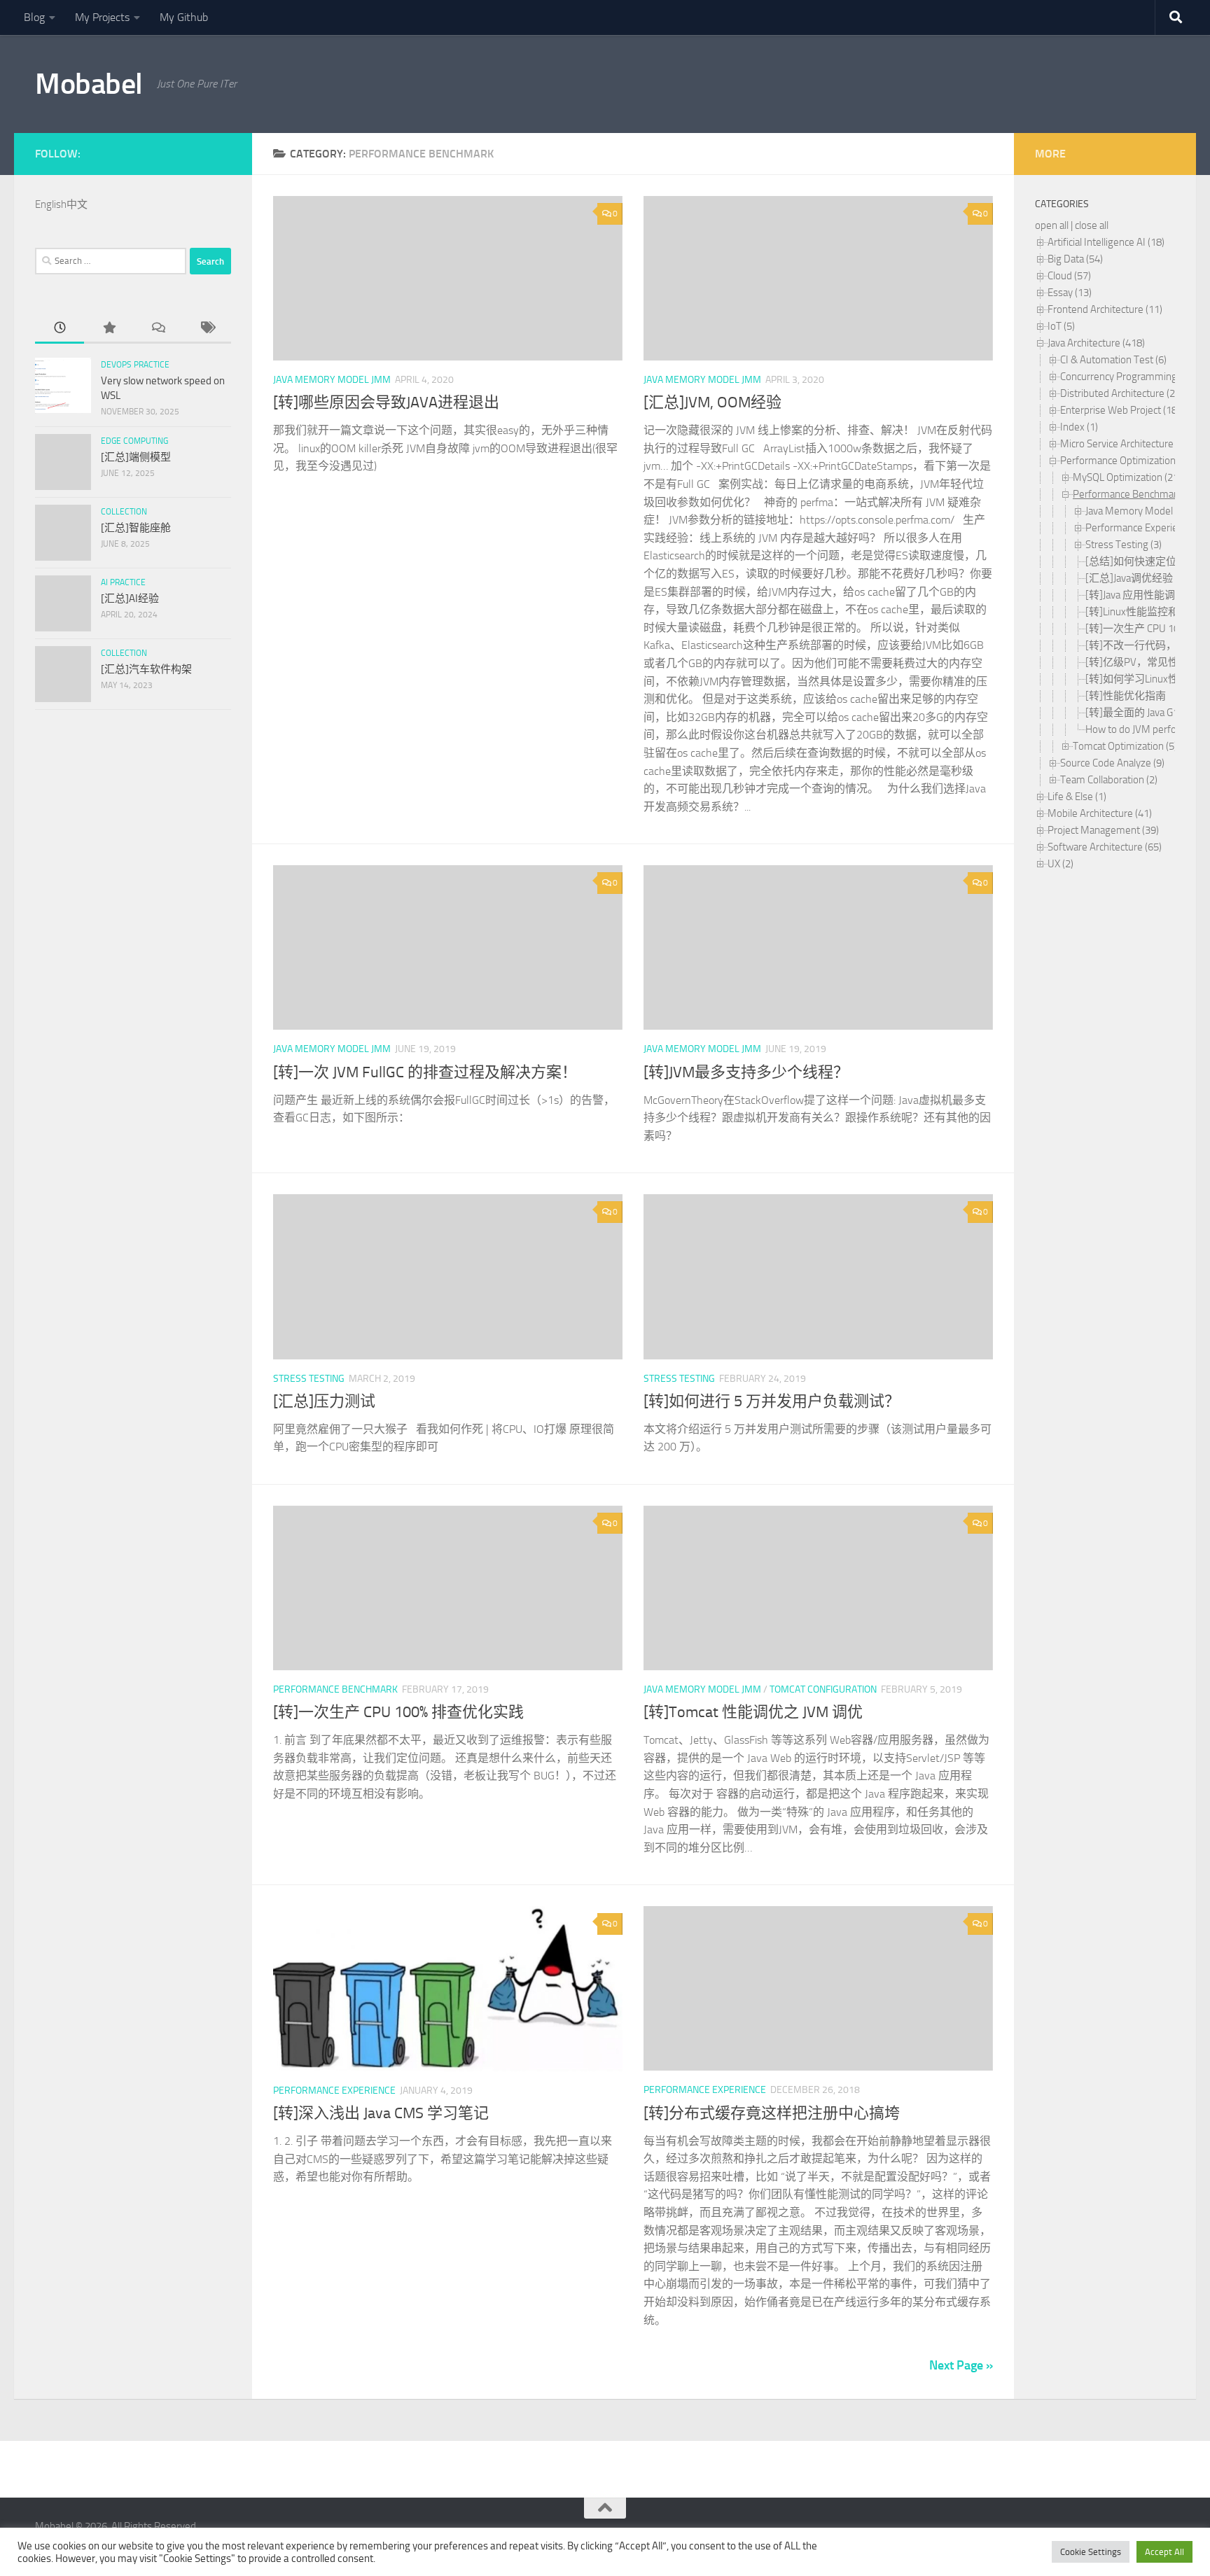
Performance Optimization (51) (1127, 461)
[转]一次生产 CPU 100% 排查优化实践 (398, 1712)
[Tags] (207, 329)
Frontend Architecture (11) (1105, 309)
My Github (184, 17)
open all (1052, 225)
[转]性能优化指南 (1126, 696)
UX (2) (1061, 864)
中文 (77, 204)
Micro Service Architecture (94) (1126, 444)
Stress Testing (309, 1379)
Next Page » (961, 2365)
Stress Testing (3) (1124, 545)
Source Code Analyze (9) (1112, 763)
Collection (124, 512)
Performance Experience (334, 2091)
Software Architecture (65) (1105, 847)
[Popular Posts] (109, 329)
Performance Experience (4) (1146, 528)
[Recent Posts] (60, 329)
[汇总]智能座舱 (136, 528)
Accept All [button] (1164, 2552)
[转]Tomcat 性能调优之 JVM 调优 (753, 1712)
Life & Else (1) (1077, 797)
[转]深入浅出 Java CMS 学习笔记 (381, 2113)
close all (1092, 225)
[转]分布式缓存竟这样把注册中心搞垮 (772, 2113)
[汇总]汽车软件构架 (146, 669)
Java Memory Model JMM (332, 380)
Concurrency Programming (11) (1128, 377)
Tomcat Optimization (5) (1125, 746)
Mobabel (89, 84)
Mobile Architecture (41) (1100, 813)
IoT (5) (1061, 326)
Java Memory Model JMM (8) (1147, 511)
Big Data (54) (1075, 259)
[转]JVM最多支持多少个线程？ (746, 1072)
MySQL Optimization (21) (1127, 477)
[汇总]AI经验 (130, 598)
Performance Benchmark (335, 1689)
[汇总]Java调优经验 (1129, 578)
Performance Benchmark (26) (1137, 494)
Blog (34, 17)
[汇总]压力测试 (324, 1401)
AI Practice (123, 582)
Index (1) (1079, 427)
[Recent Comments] (158, 329)
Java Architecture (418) (1096, 343)
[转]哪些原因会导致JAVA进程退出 (386, 402)
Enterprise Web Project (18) (1120, 410)
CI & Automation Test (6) (1113, 360)
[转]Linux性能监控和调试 (1142, 612)
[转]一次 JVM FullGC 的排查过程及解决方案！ (425, 1072)
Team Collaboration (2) (1109, 780)
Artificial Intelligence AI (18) (1106, 242)
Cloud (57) (1069, 276)
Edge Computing (134, 441)
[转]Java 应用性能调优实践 (1146, 595)
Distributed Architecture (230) (1125, 393)
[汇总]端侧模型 (136, 457)
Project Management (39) (1103, 830)
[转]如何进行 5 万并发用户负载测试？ (772, 1401)
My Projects (102, 17)
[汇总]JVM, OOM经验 (712, 402)
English (51, 204)
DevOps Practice (135, 365)
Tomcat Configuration (823, 1689)
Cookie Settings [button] (1091, 2552)
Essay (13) (1070, 293)
